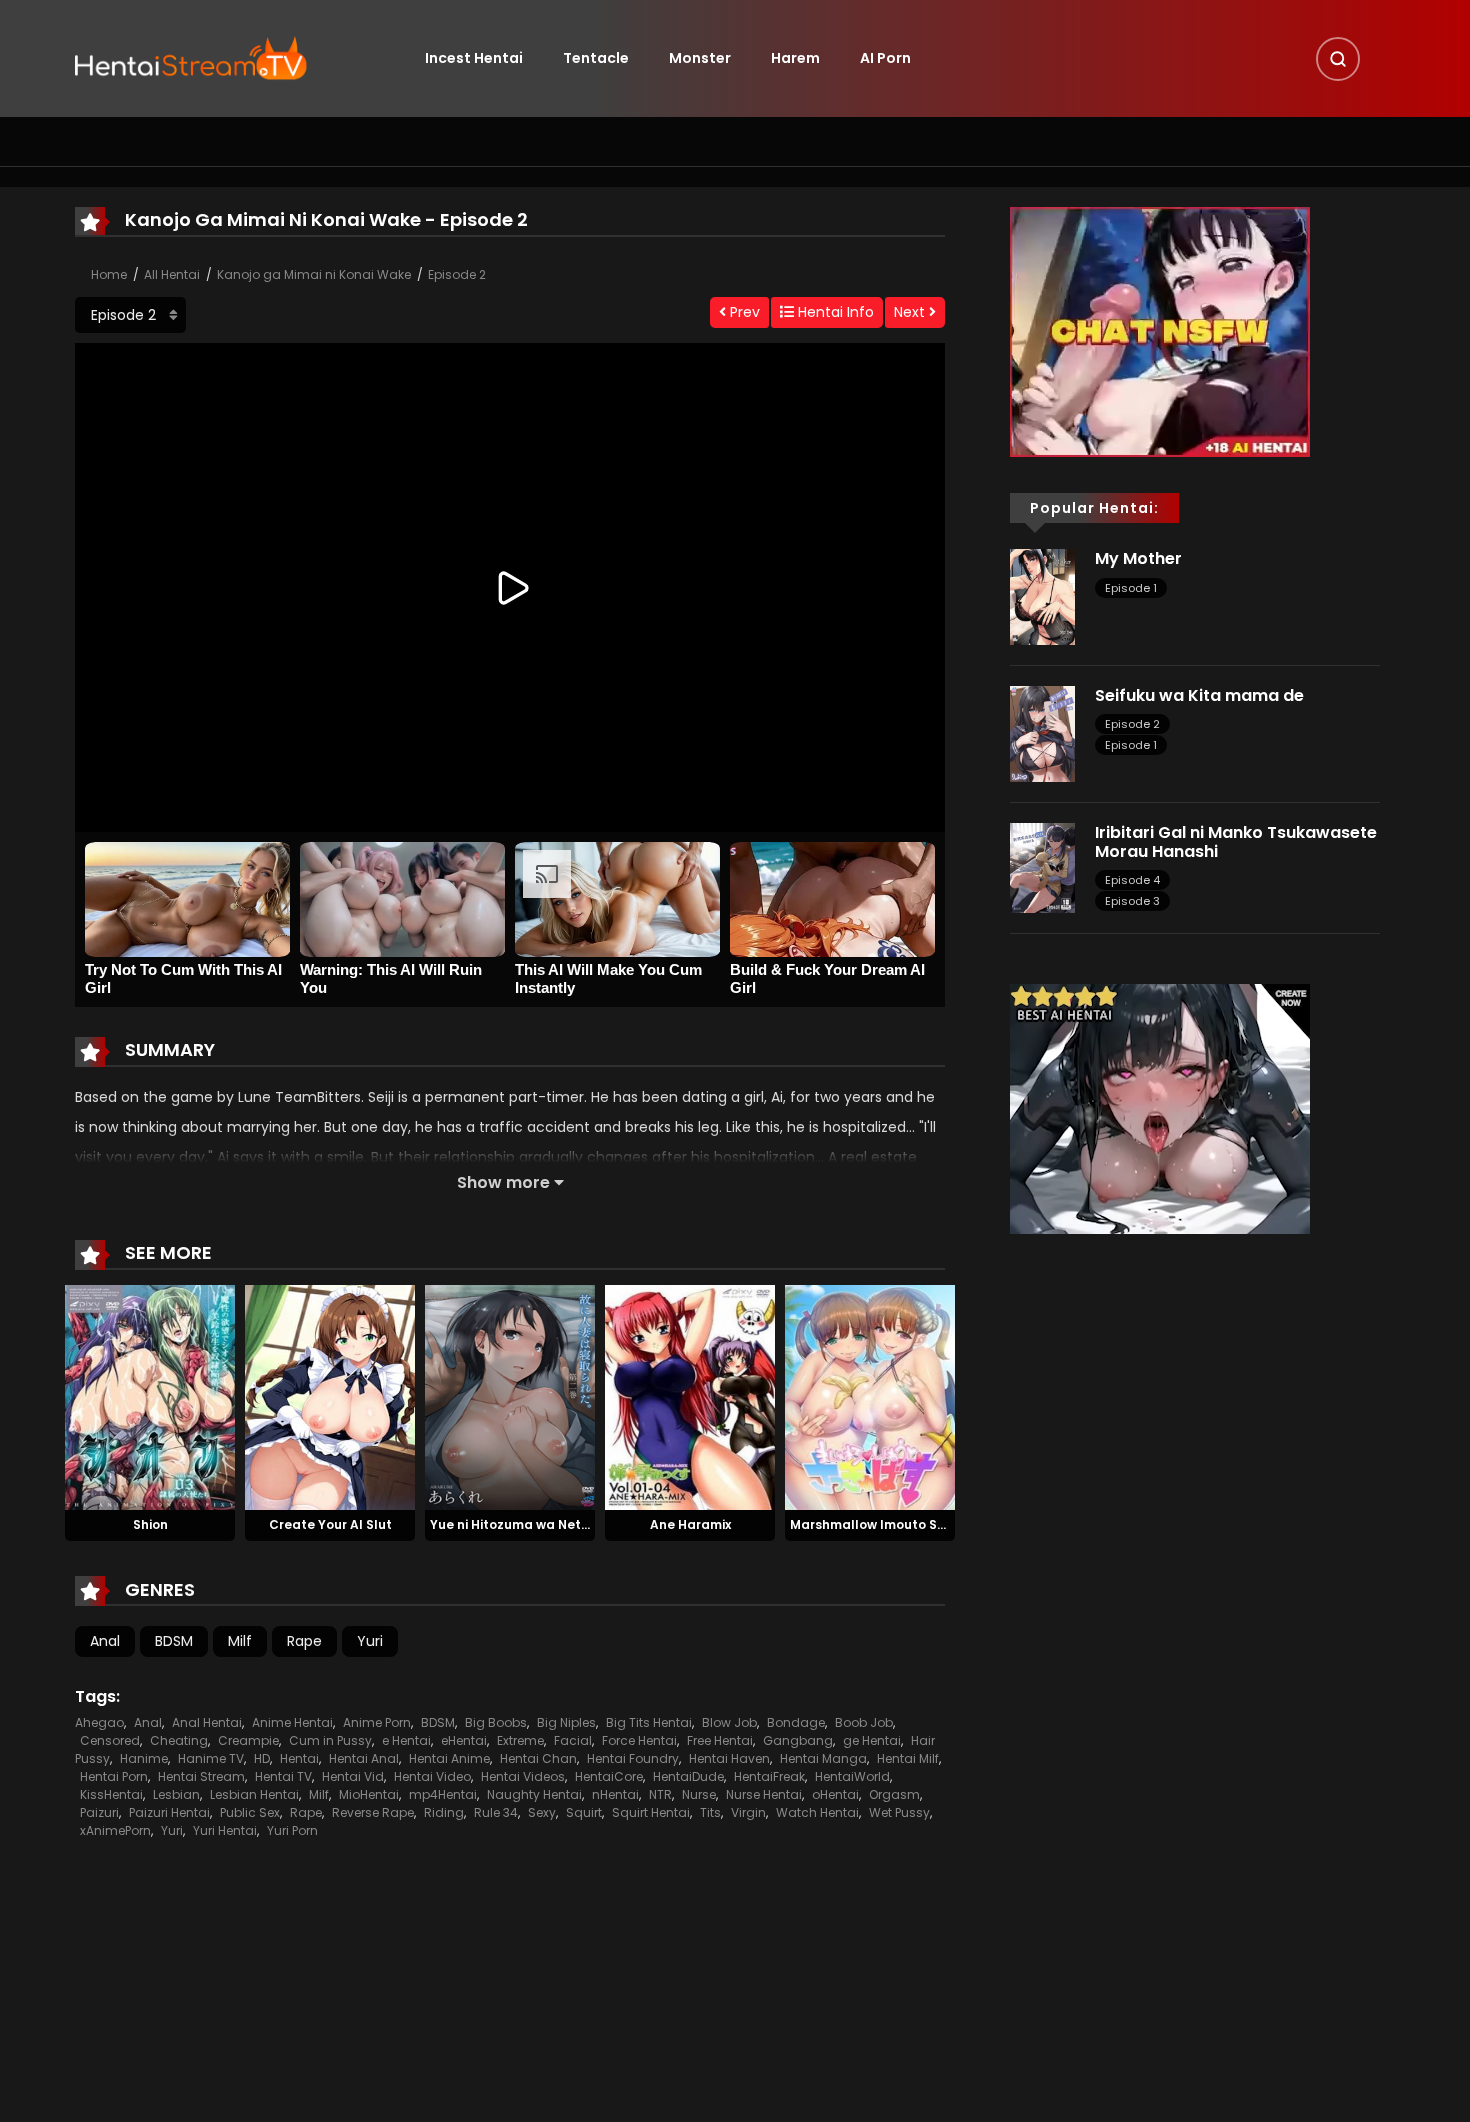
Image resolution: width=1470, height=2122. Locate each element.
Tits (710, 1812)
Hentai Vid (353, 1776)
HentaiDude (688, 1776)
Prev (743, 312)
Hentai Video (432, 1776)
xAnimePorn (115, 1830)
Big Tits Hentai (649, 1722)
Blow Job (729, 1722)
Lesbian (176, 1794)
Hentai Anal (364, 1758)
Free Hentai (720, 1740)
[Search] (1338, 59)
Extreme (520, 1740)
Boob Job (864, 1722)
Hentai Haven (729, 1758)
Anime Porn (377, 1722)
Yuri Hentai (225, 1830)
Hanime (144, 1758)
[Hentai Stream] (191, 57)
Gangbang (798, 1740)
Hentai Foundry (633, 1758)
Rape (304, 1641)
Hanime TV (211, 1758)
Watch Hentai (817, 1812)
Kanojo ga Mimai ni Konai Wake (314, 274)
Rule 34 (496, 1812)
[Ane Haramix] (690, 1396)
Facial (573, 1740)
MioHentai (369, 1794)
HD (262, 1758)
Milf (240, 1641)
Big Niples (566, 1722)
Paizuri (99, 1812)
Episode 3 (1132, 901)
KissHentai (111, 1794)
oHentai (835, 1794)
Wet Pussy (899, 1812)
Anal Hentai (207, 1722)
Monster (700, 58)
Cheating (179, 1740)
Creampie (248, 1740)
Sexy (542, 1812)
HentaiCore (609, 1776)
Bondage (796, 1722)
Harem (795, 58)
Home (109, 274)
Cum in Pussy (330, 1740)
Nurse (699, 1794)
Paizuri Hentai (169, 1812)
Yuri (370, 1641)
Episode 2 (457, 274)
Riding (444, 1812)
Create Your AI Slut (330, 1524)
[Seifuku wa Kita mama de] (1042, 733)
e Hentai (406, 1740)
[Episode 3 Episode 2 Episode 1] (130, 315)
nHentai (615, 1794)
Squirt (584, 1812)
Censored (110, 1740)
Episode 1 (1131, 588)
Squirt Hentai (651, 1812)
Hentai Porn (114, 1776)
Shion (150, 1524)
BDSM (174, 1641)
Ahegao (99, 1722)
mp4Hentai (443, 1794)
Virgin (748, 1812)
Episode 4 (1132, 880)
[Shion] (150, 1396)
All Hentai (172, 274)
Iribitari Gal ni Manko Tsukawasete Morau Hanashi (1236, 842)
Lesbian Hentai (254, 1794)
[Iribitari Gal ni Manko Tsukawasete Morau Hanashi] (1042, 867)
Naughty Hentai (534, 1794)
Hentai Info (834, 312)
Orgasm (894, 1794)
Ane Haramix (690, 1524)
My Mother (1138, 558)
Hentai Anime (449, 1758)
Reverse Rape (373, 1812)
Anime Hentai (292, 1722)
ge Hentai (872, 1740)
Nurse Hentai (764, 1794)
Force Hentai (639, 1740)
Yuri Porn (292, 1830)
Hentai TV (283, 1776)
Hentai (299, 1758)
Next (911, 312)
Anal (105, 1641)
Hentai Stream (201, 1776)
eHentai (464, 1740)
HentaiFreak (769, 1776)
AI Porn (885, 58)
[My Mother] (1042, 596)
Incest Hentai (474, 58)
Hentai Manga (823, 1758)
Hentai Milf (908, 1758)
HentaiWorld (852, 1776)
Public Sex (250, 1812)
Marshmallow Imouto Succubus (891, 1524)
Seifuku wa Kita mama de (1199, 695)
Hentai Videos (523, 1776)
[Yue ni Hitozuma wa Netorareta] (510, 1396)
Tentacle (596, 58)
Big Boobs (496, 1722)
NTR (660, 1794)
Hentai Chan (538, 1758)
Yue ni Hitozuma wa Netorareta (530, 1524)
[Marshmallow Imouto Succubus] (870, 1396)
